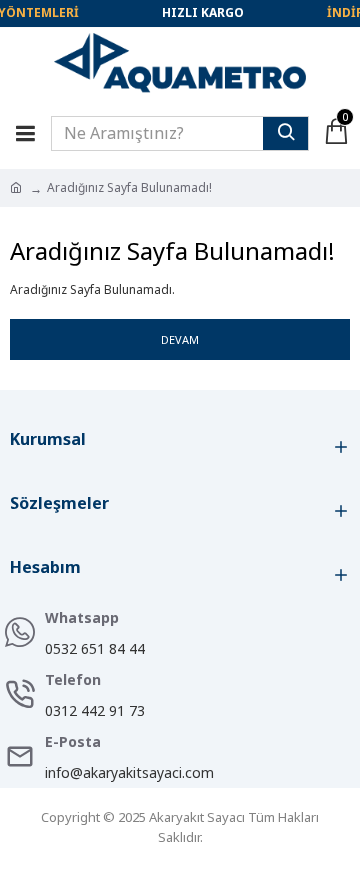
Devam (180, 339)
